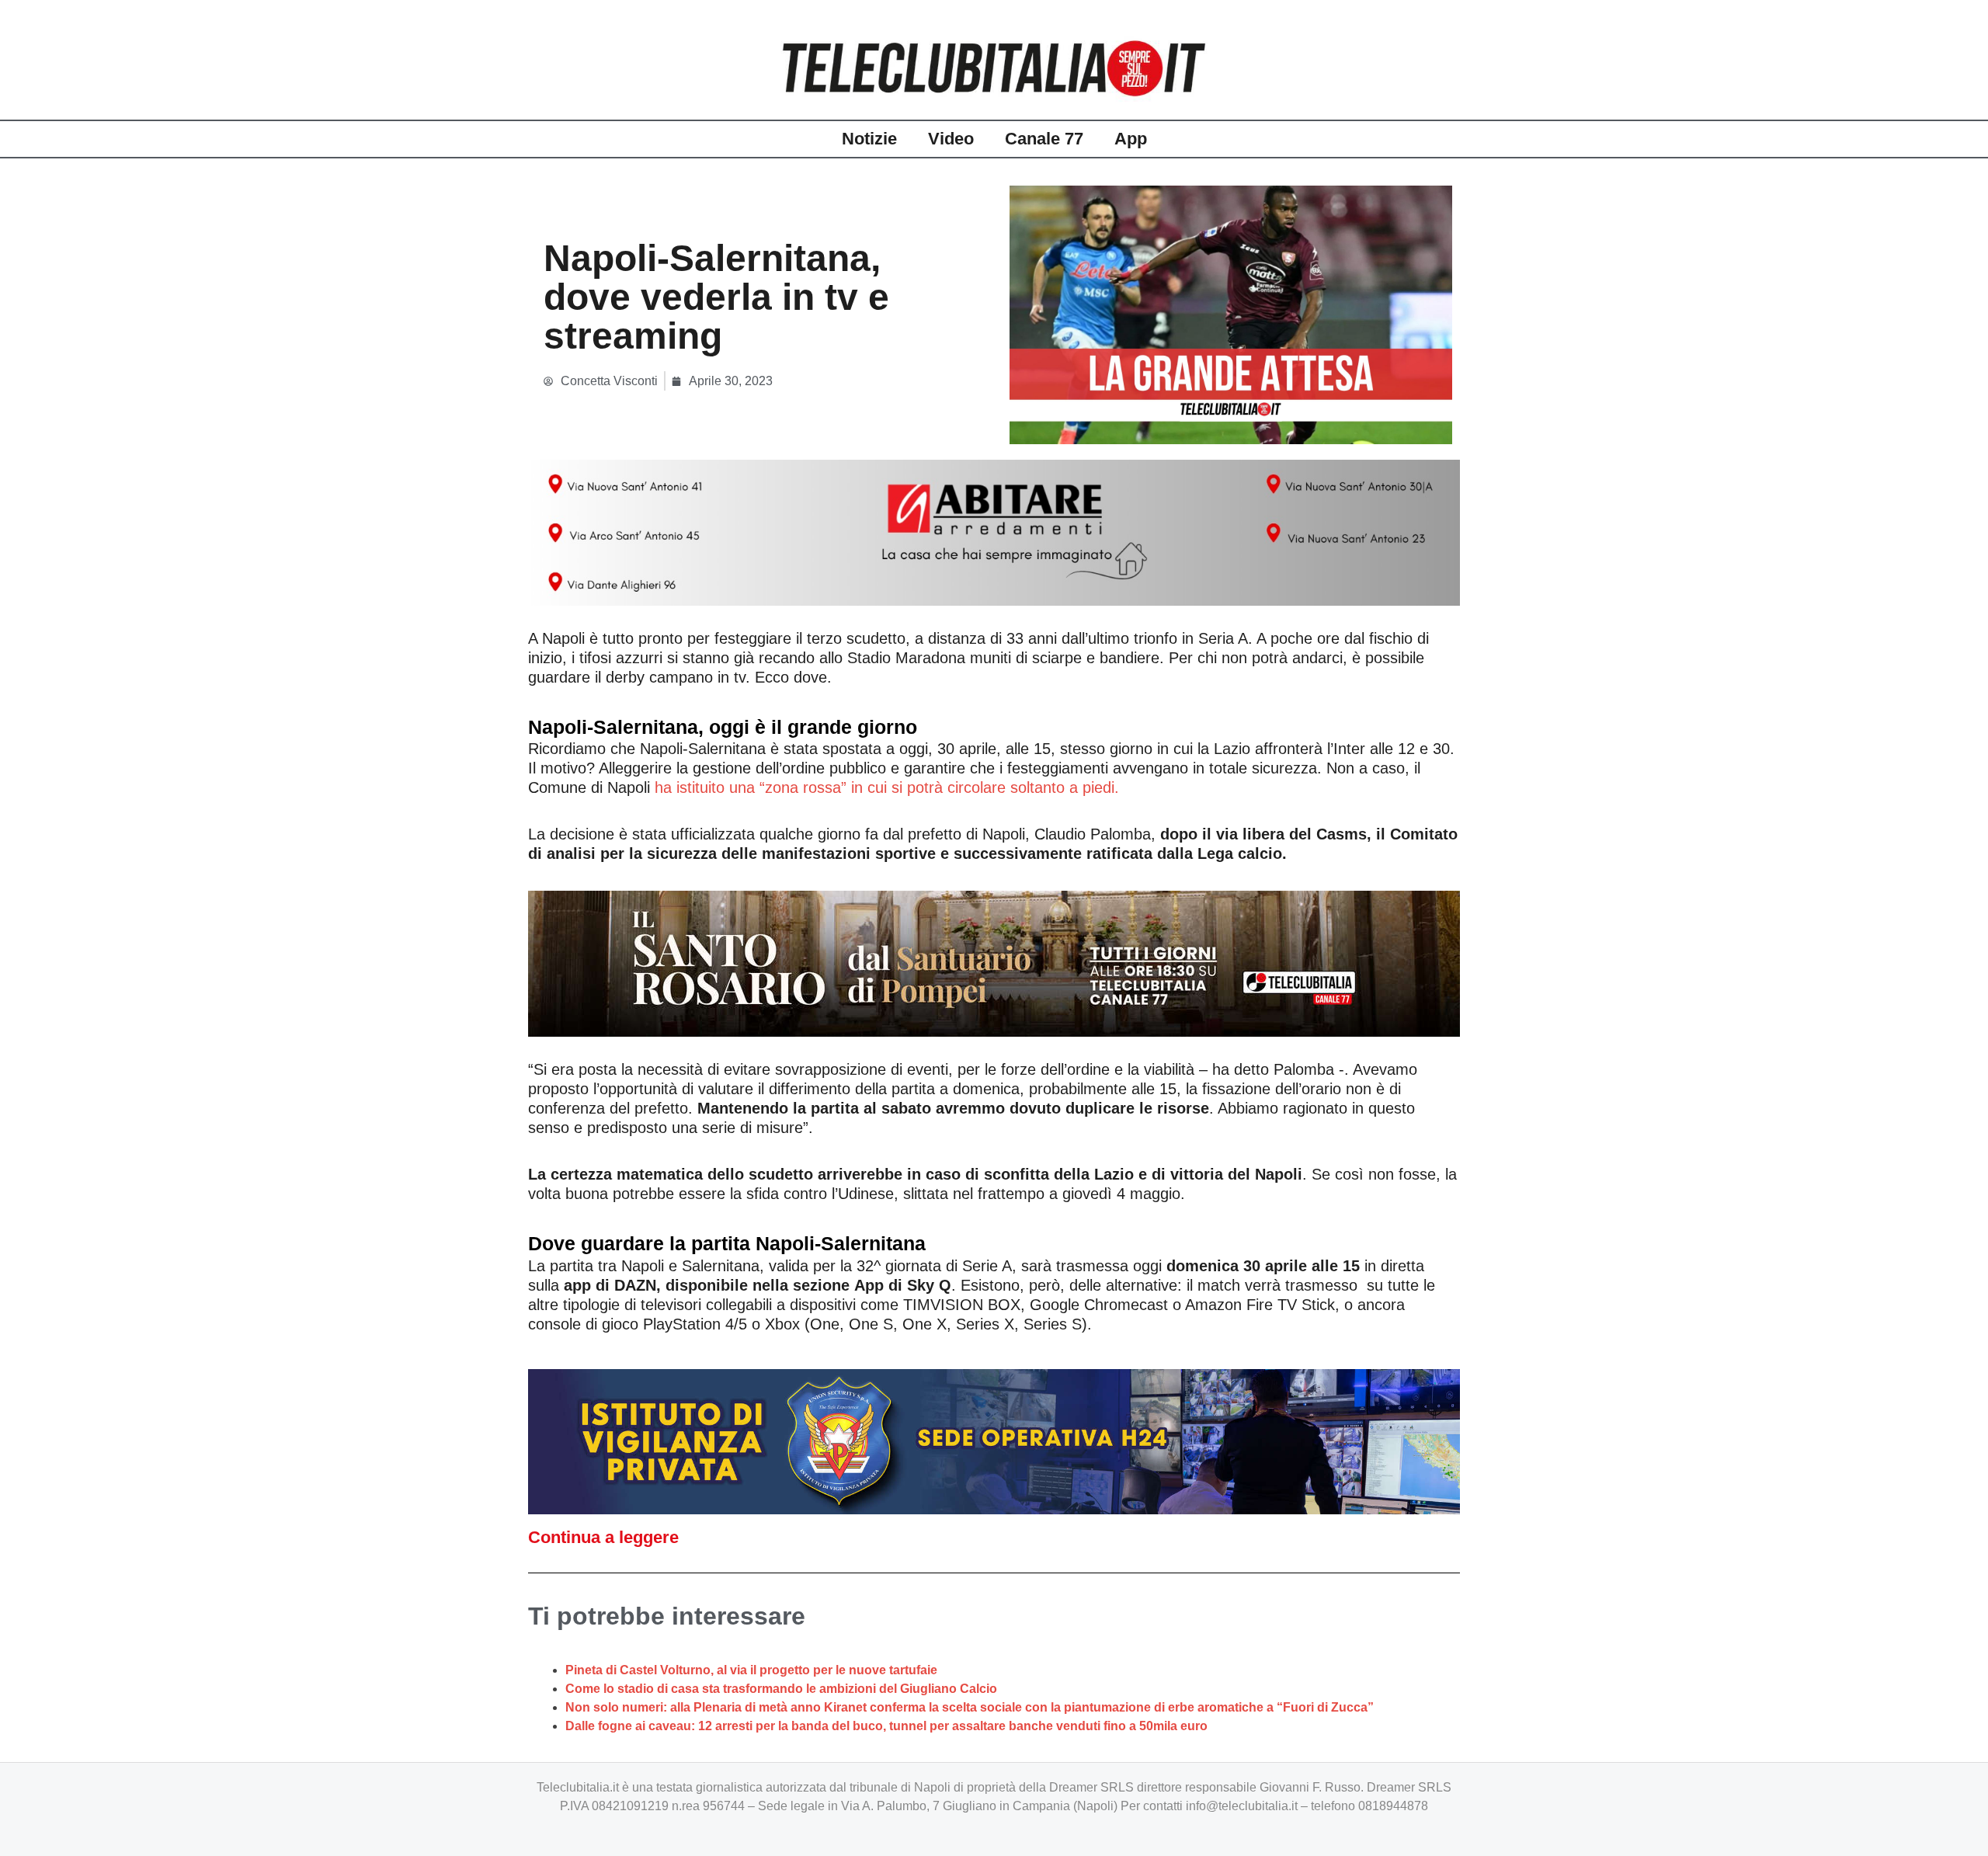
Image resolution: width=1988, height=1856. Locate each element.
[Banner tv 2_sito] (994, 962)
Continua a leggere (603, 1537)
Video (951, 139)
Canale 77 (1044, 139)
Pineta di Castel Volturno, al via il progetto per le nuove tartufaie (751, 1670)
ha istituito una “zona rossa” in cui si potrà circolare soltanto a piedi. (889, 787)
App (1131, 139)
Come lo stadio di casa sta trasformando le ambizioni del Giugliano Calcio (781, 1689)
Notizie (869, 139)
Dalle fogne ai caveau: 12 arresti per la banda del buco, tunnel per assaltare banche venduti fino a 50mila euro (886, 1726)
